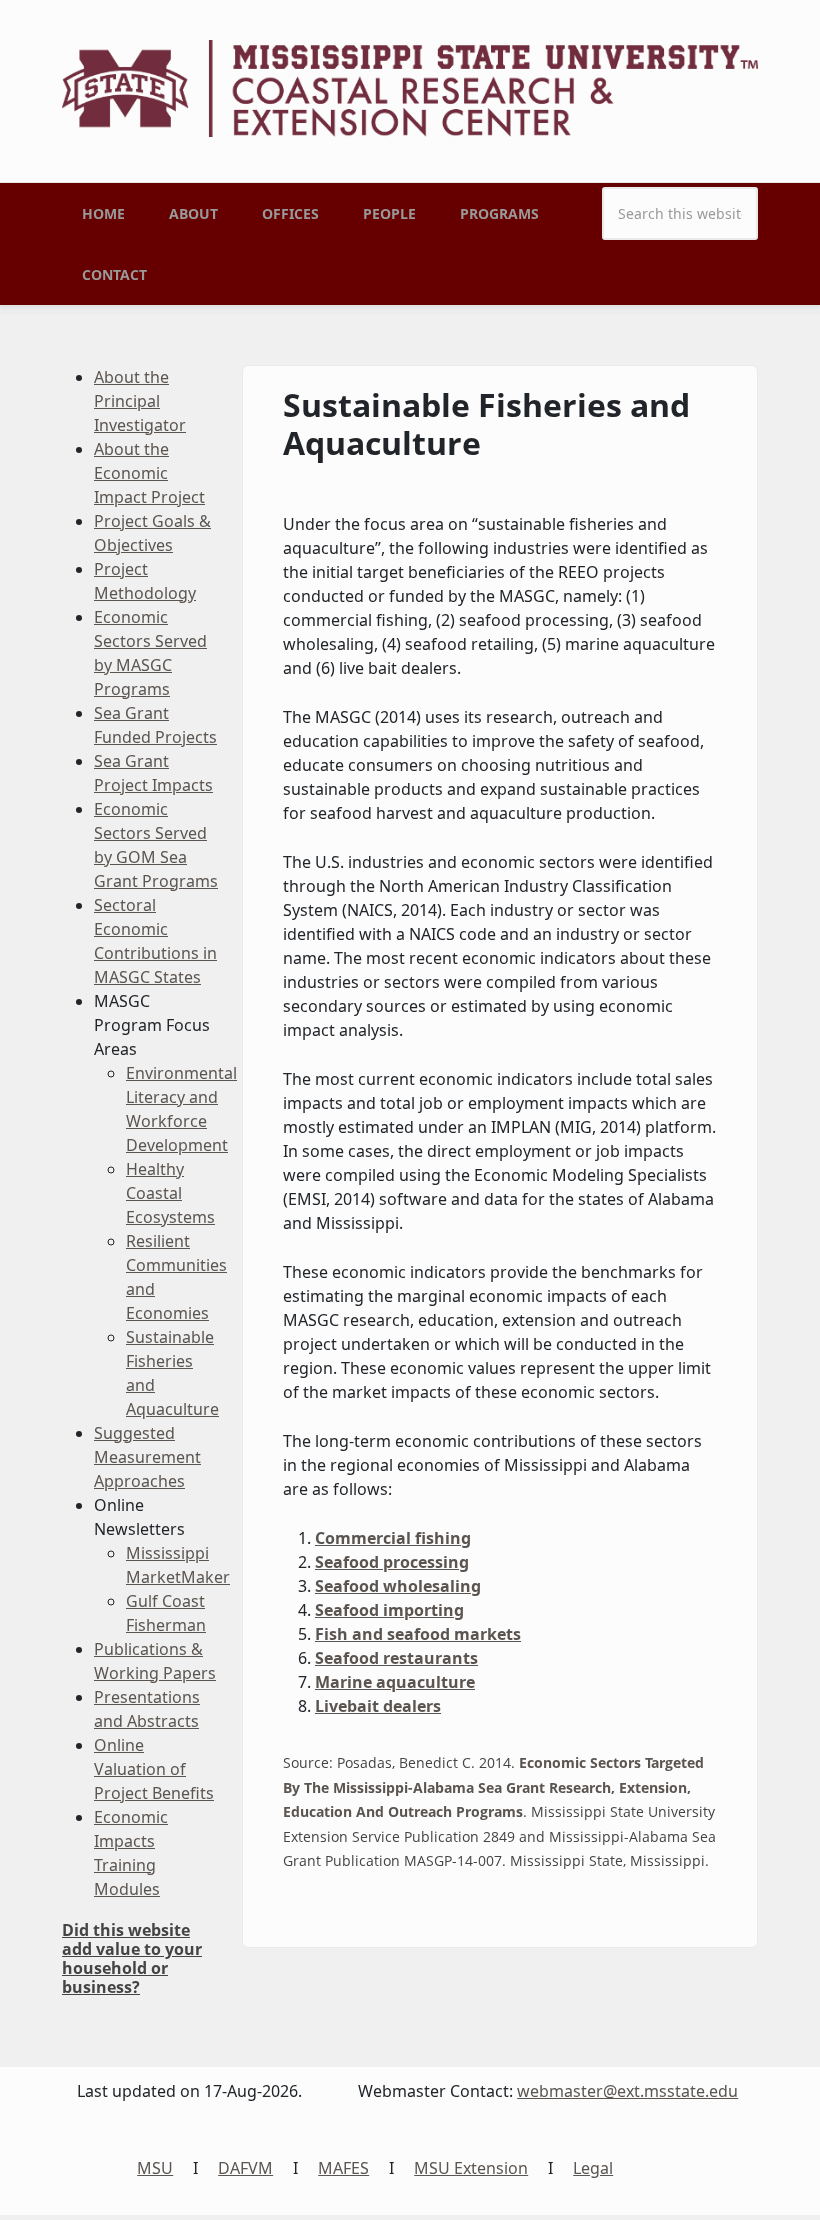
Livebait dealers (378, 1706)
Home (103, 213)
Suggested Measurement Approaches (147, 1457)
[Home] (410, 87)
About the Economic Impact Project (149, 473)
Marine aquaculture (395, 1682)
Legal (593, 2168)
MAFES (343, 2168)
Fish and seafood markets (418, 1634)
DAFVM (245, 2168)
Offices (290, 213)
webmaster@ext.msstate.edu (627, 2091)
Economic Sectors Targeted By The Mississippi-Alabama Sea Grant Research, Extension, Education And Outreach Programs (493, 1787)
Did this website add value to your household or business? (132, 1959)
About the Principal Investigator (140, 401)
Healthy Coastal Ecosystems (170, 1193)
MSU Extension (471, 2168)
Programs (499, 213)
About (193, 213)
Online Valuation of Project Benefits (154, 1769)
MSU (155, 2168)
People (389, 213)
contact (114, 274)
